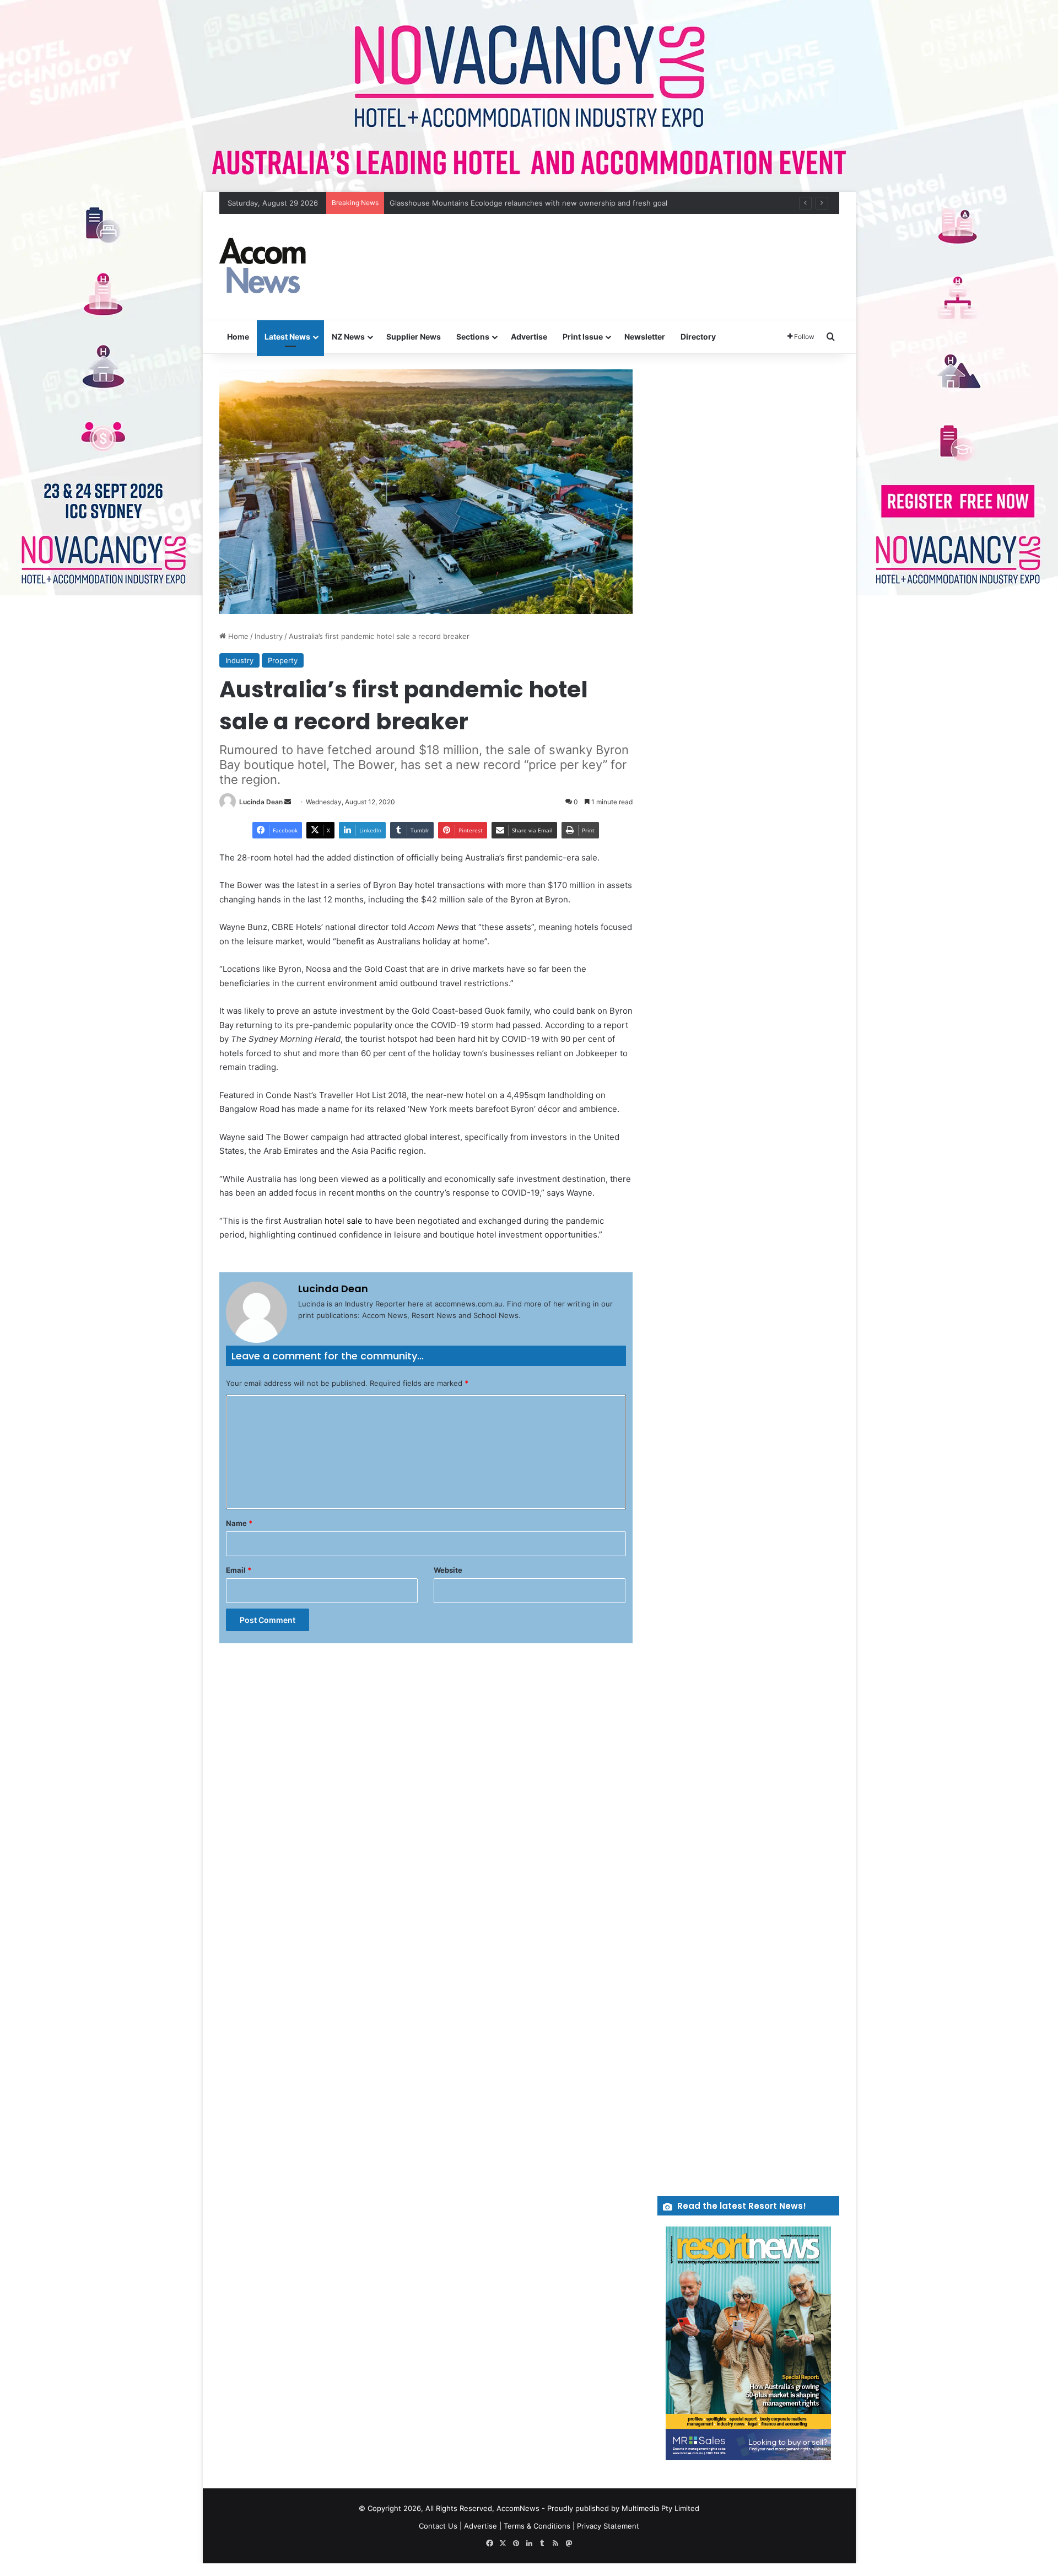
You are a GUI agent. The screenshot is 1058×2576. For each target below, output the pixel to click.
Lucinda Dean (261, 802)
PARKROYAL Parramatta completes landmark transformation (492, 203)
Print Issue (583, 337)
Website (448, 1570)
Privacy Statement (608, 2526)
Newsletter (645, 337)
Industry (269, 636)
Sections (473, 337)
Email (239, 1570)
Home (238, 337)
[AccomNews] (263, 267)
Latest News (287, 337)
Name (239, 1523)
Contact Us (438, 2526)
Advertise (529, 337)
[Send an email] (288, 802)
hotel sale (344, 1221)
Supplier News (414, 337)
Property (283, 660)
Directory (698, 337)
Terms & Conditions (537, 2526)
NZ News (348, 337)
